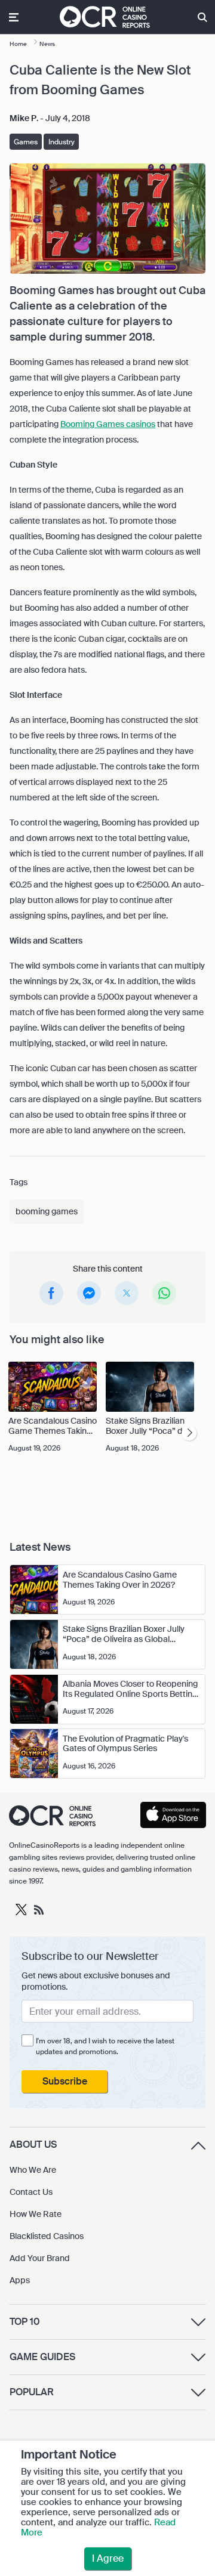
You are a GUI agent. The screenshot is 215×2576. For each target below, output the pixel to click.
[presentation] (189, 1433)
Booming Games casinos (108, 424)
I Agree (108, 2558)
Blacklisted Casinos (47, 2236)
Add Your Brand (40, 2258)
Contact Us (31, 2192)
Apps (20, 2280)
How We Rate (36, 2214)
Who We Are (33, 2170)
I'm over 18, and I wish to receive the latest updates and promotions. (105, 2046)
